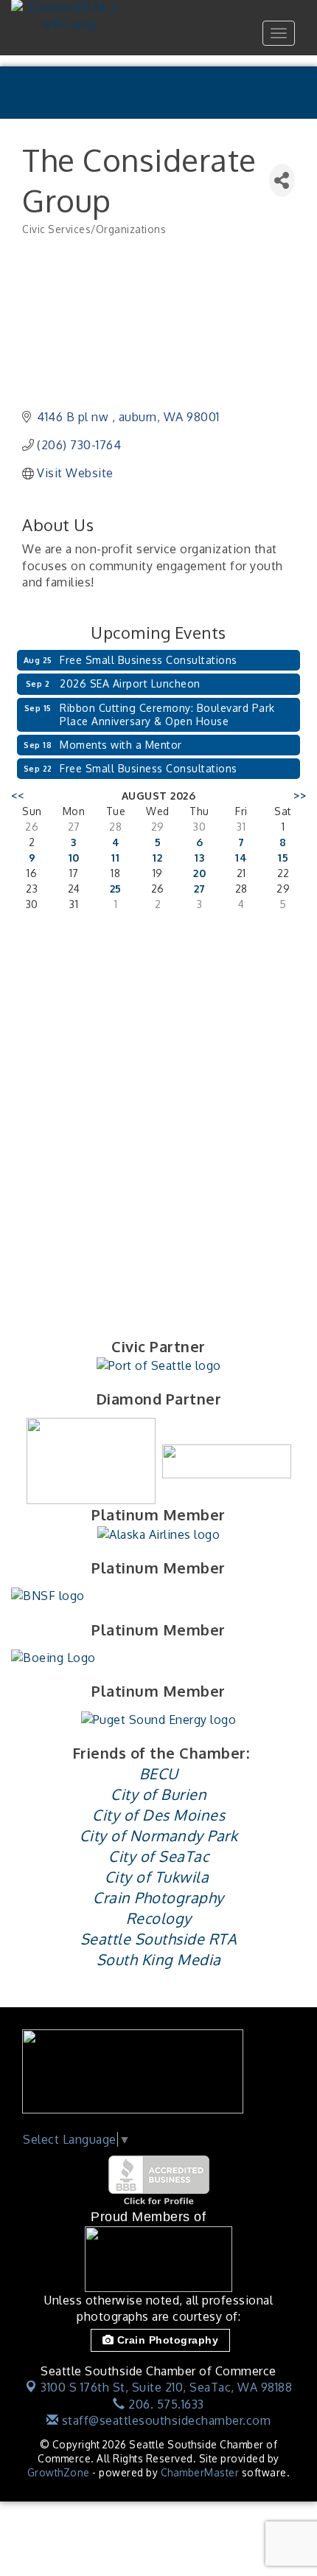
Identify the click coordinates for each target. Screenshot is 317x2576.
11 (115, 858)
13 (199, 858)
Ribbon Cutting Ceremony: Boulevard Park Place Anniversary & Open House (167, 714)
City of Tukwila (157, 1877)
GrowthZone (59, 2472)
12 (157, 858)
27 (200, 889)
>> (300, 796)
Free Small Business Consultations (149, 660)
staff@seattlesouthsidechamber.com (164, 2420)
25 (116, 889)
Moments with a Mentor (121, 745)
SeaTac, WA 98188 (166, 2387)
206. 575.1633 (165, 2404)
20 (199, 873)
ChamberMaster (200, 2472)
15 (283, 858)
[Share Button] (282, 180)
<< (17, 796)
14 (241, 858)
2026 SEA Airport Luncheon (130, 683)
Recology (159, 1918)
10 (74, 858)
